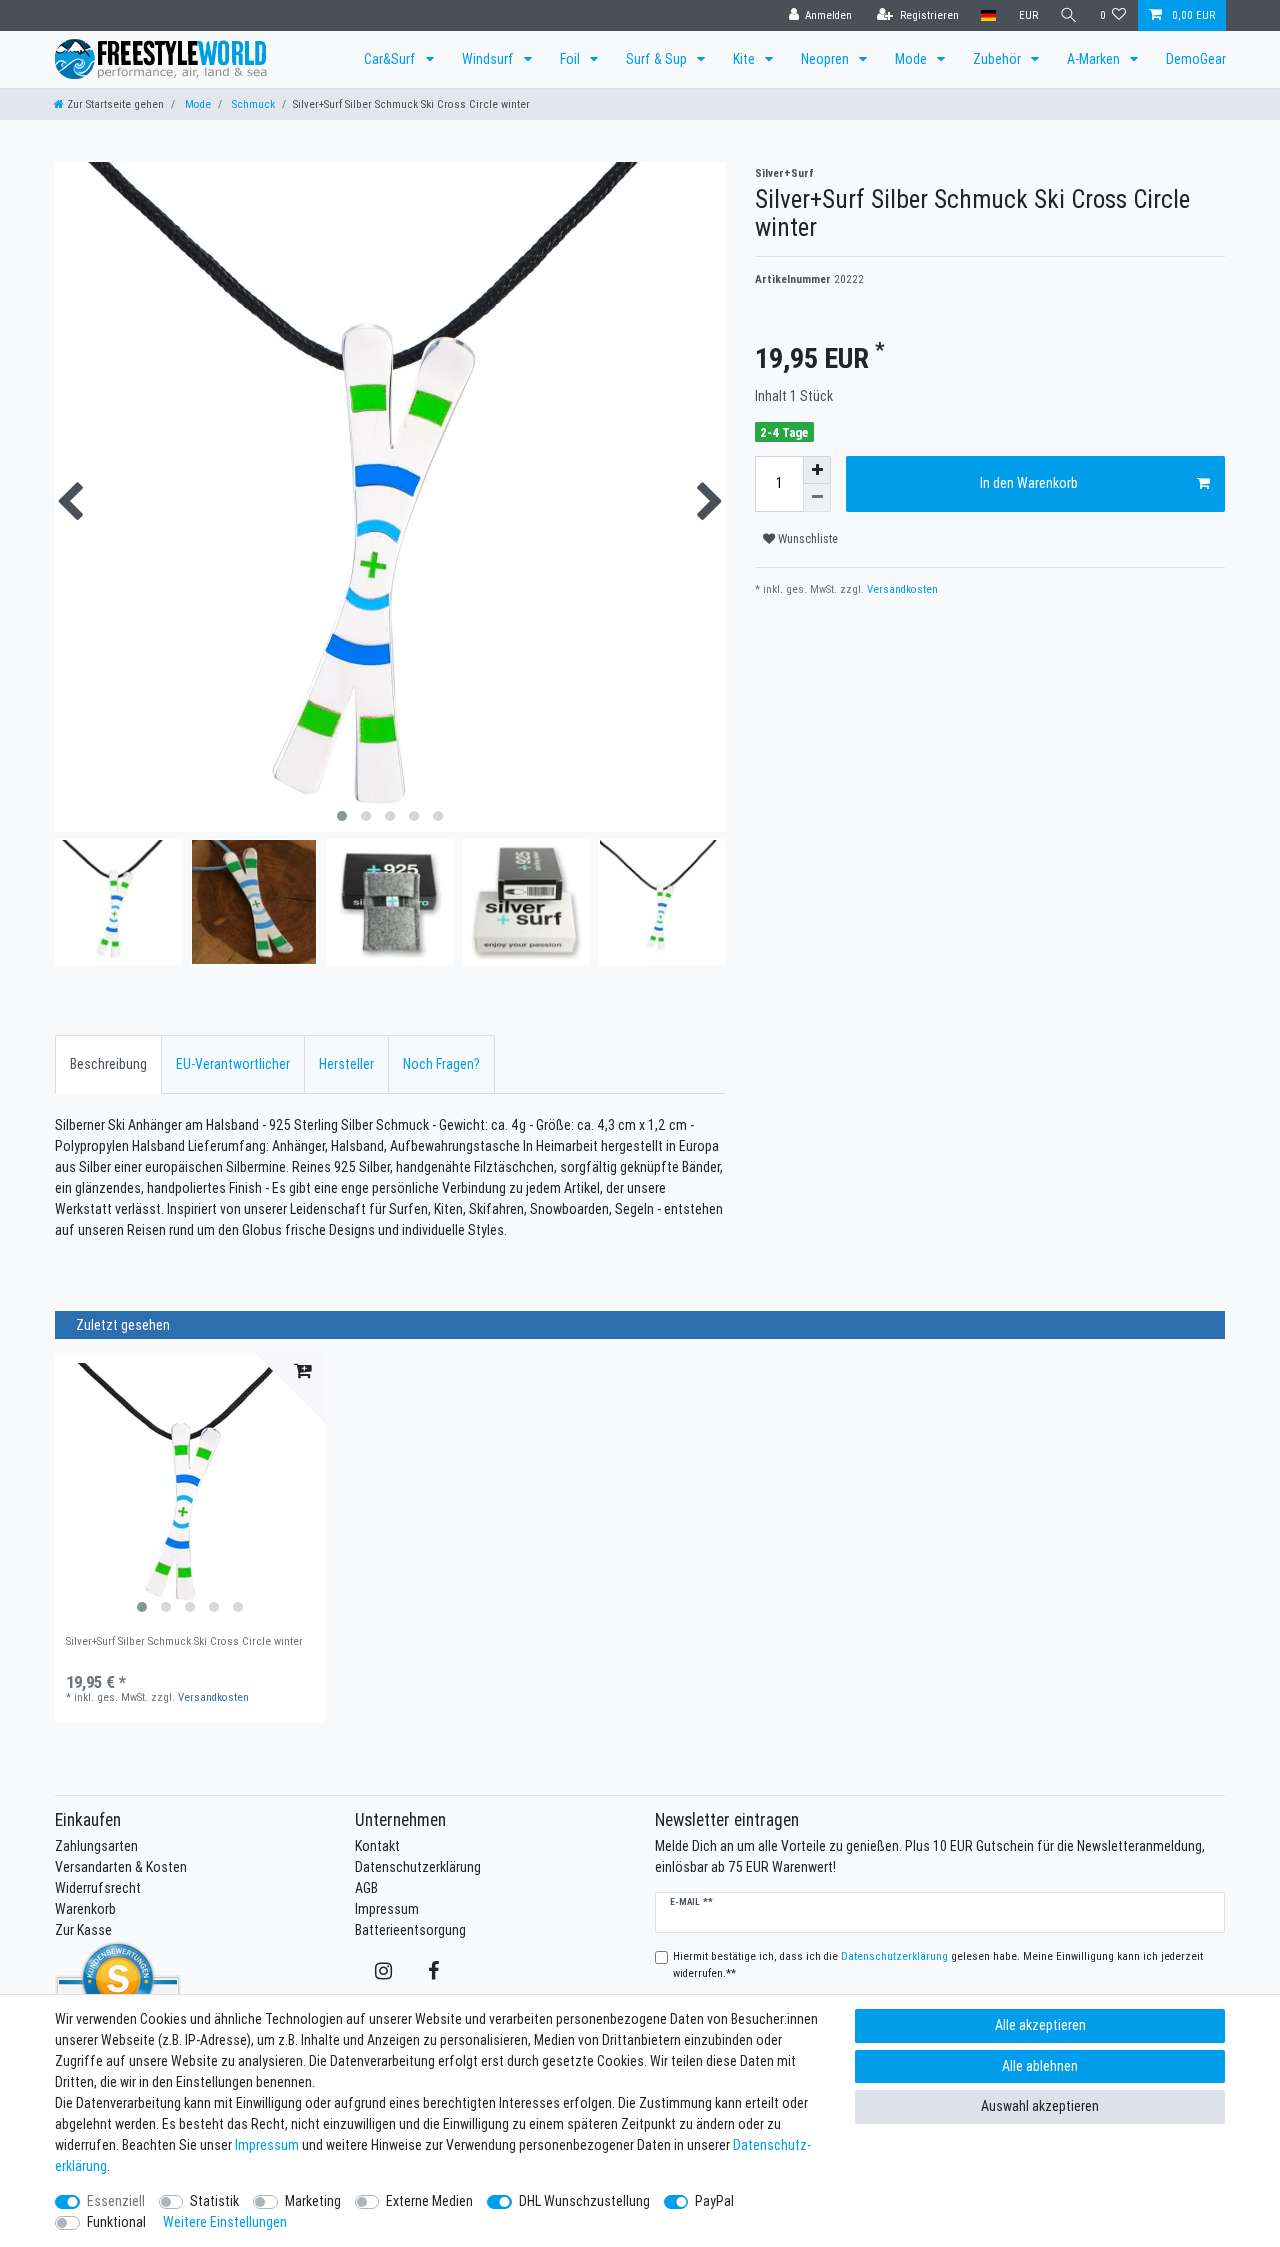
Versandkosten (901, 589)
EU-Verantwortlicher (233, 1064)
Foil (571, 59)
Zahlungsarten (96, 1846)
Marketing (313, 2201)
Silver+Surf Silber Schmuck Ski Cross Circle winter (184, 1641)
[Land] (988, 15)
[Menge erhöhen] (817, 470)
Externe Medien (429, 2201)
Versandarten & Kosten (121, 1867)
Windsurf (489, 59)
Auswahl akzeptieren (1040, 2106)
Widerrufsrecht (98, 1888)
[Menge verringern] (817, 498)
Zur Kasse (83, 1930)
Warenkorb (85, 1909)
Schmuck (252, 104)
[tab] (108, 1064)
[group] (190, 1488)
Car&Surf (391, 59)
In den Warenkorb (1029, 483)
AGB (366, 1888)
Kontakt (377, 1846)
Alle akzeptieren (1040, 2025)
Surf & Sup (658, 59)
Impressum (387, 1909)
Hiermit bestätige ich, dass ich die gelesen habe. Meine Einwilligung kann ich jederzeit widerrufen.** (938, 1964)
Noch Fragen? (441, 1064)
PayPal (714, 2201)
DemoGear (1196, 59)
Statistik (214, 2201)
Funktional (116, 2222)
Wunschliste (806, 538)
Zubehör (998, 59)
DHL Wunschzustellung (584, 2201)
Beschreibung (108, 1064)
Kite (745, 59)
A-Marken (1095, 59)
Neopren (826, 59)
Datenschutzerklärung (418, 1867)
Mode (912, 59)
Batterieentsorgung (410, 1930)
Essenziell (116, 2201)
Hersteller (346, 1064)
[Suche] (1069, 15)
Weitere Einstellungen (225, 2222)
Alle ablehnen (1040, 2066)
